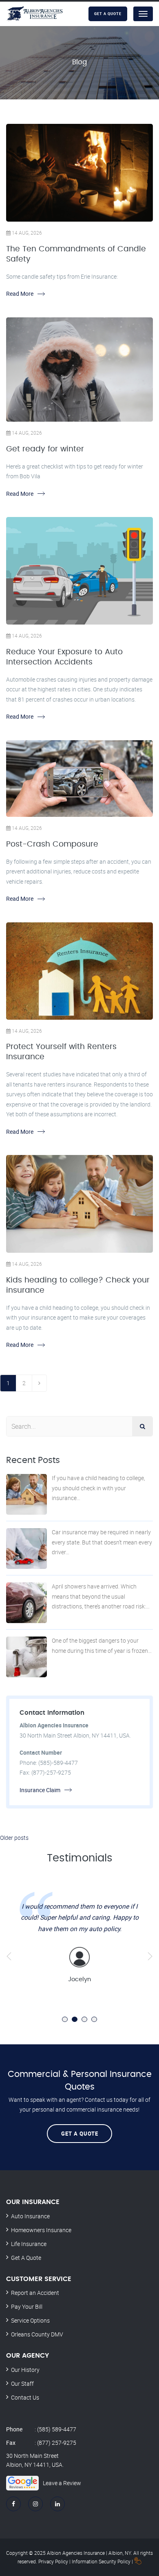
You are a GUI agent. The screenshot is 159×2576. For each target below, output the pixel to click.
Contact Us (25, 2397)
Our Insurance (33, 2202)
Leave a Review (62, 2483)
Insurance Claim (40, 1790)
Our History (25, 2370)
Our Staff (22, 2384)
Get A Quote (80, 2134)
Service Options (30, 2320)
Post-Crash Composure (52, 844)
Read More (20, 294)
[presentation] (9, 1956)
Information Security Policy (101, 2561)
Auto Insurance (30, 2216)
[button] (65, 2019)
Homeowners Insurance (41, 2230)
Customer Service (39, 2279)
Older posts (14, 1838)
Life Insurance (29, 2244)
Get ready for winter (45, 449)
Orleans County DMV (37, 2334)
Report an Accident (35, 2293)
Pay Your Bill (27, 2307)
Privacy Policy (53, 2561)
